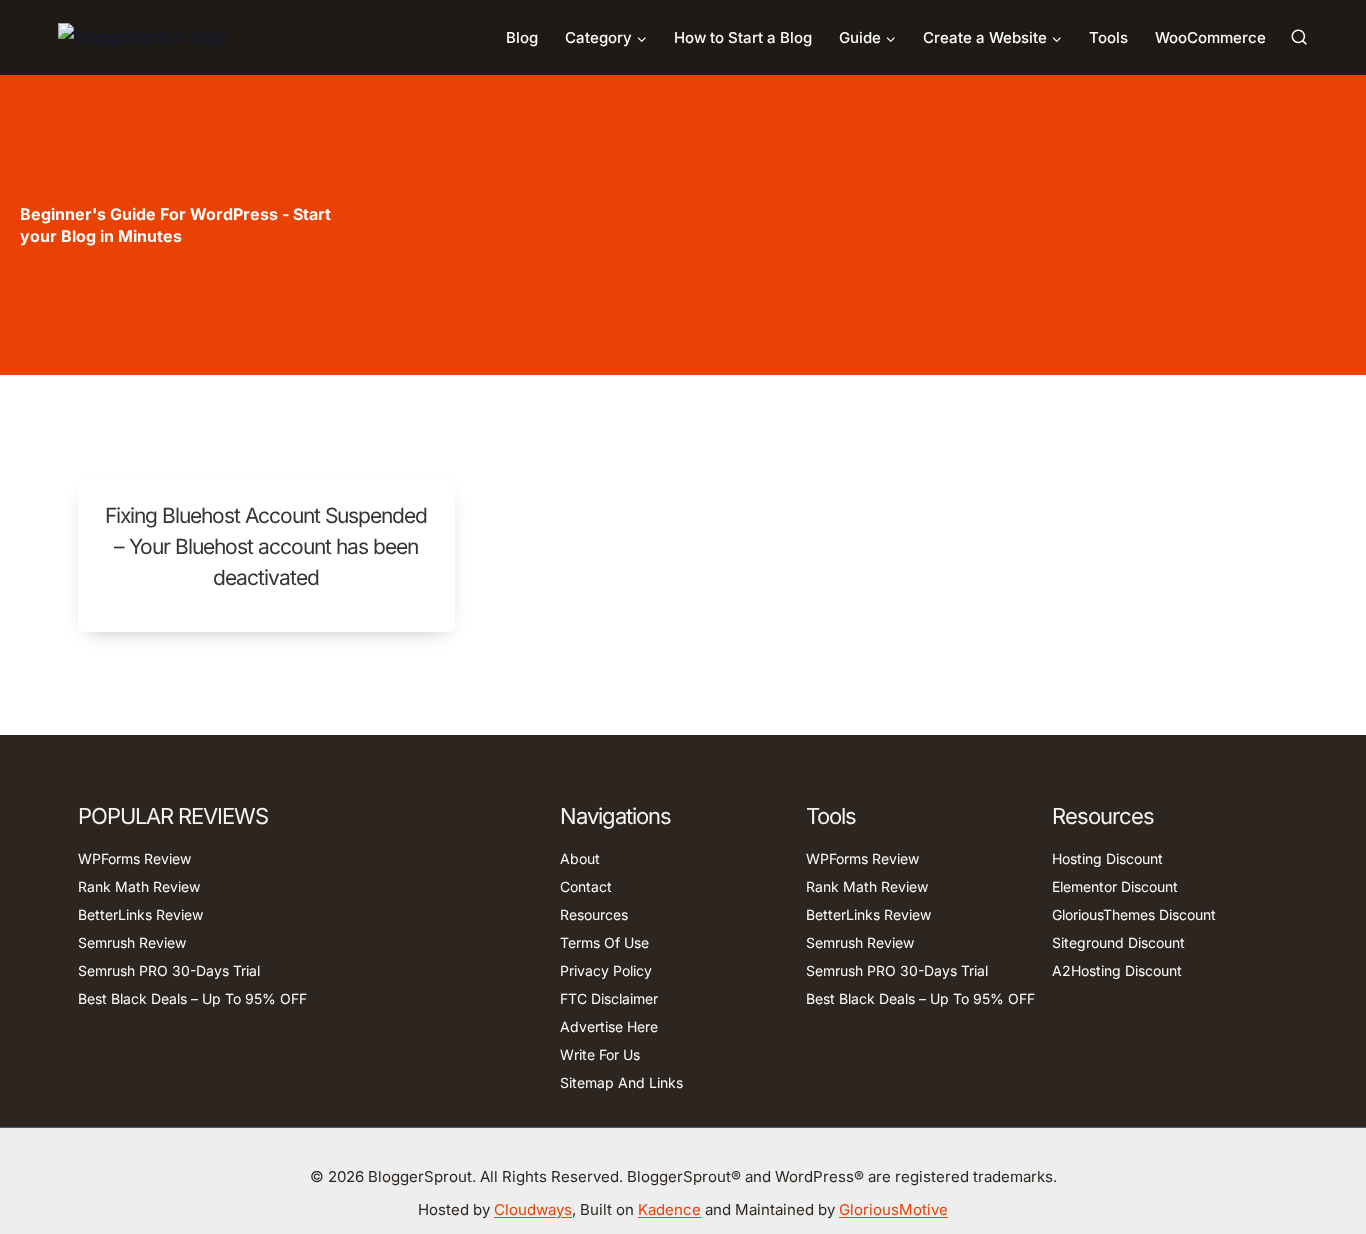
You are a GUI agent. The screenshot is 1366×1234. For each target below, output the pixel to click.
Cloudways (533, 1209)
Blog (522, 37)
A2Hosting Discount (1117, 970)
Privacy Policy (606, 970)
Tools (1108, 37)
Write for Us (600, 1054)
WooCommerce (1210, 37)
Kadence (669, 1209)
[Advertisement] (858, 225)
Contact (586, 886)
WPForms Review (134, 858)
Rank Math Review (139, 886)
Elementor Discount (1115, 886)
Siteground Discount (1118, 942)
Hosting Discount (1107, 858)
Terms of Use (604, 942)
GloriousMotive (893, 1209)
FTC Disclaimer (609, 998)
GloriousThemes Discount (1134, 914)
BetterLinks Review (140, 914)
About (580, 858)
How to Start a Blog (743, 37)
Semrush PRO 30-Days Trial (169, 970)
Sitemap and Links (621, 1082)
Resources (594, 914)
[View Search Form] (1299, 37)
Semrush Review (132, 942)
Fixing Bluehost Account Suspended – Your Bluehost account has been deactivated (266, 546)
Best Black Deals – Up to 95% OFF (192, 998)
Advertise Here (609, 1026)
